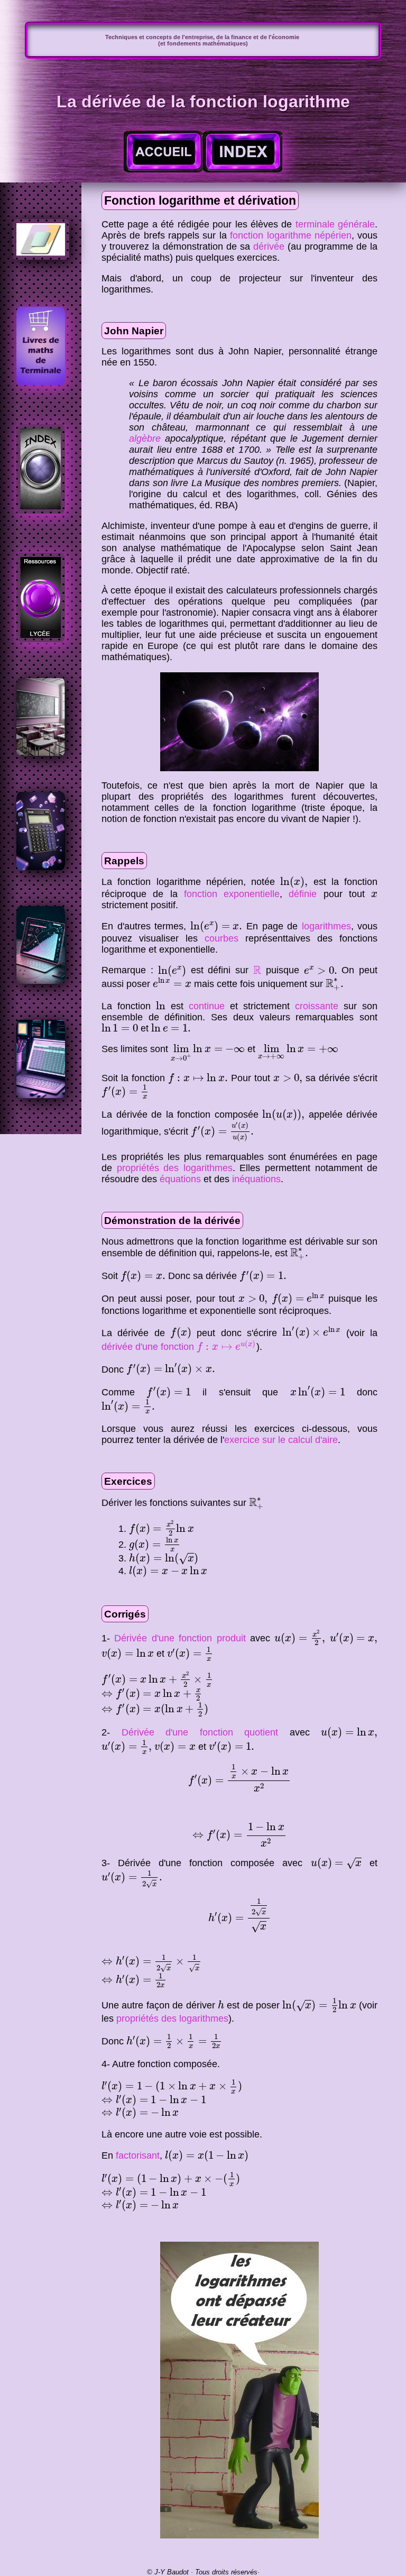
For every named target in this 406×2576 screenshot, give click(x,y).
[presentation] (294, 882)
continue (207, 1006)
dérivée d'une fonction (179, 1347)
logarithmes (326, 926)
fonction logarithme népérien (291, 235)
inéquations (256, 1179)
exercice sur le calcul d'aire (281, 1440)
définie (303, 894)
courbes (222, 938)
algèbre (145, 439)
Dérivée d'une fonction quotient (200, 1732)
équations (180, 1179)
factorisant (138, 2155)
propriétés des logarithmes (175, 1168)
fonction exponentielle (232, 894)
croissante (317, 1006)
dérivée (269, 246)
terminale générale (335, 224)
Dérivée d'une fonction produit (180, 1638)
